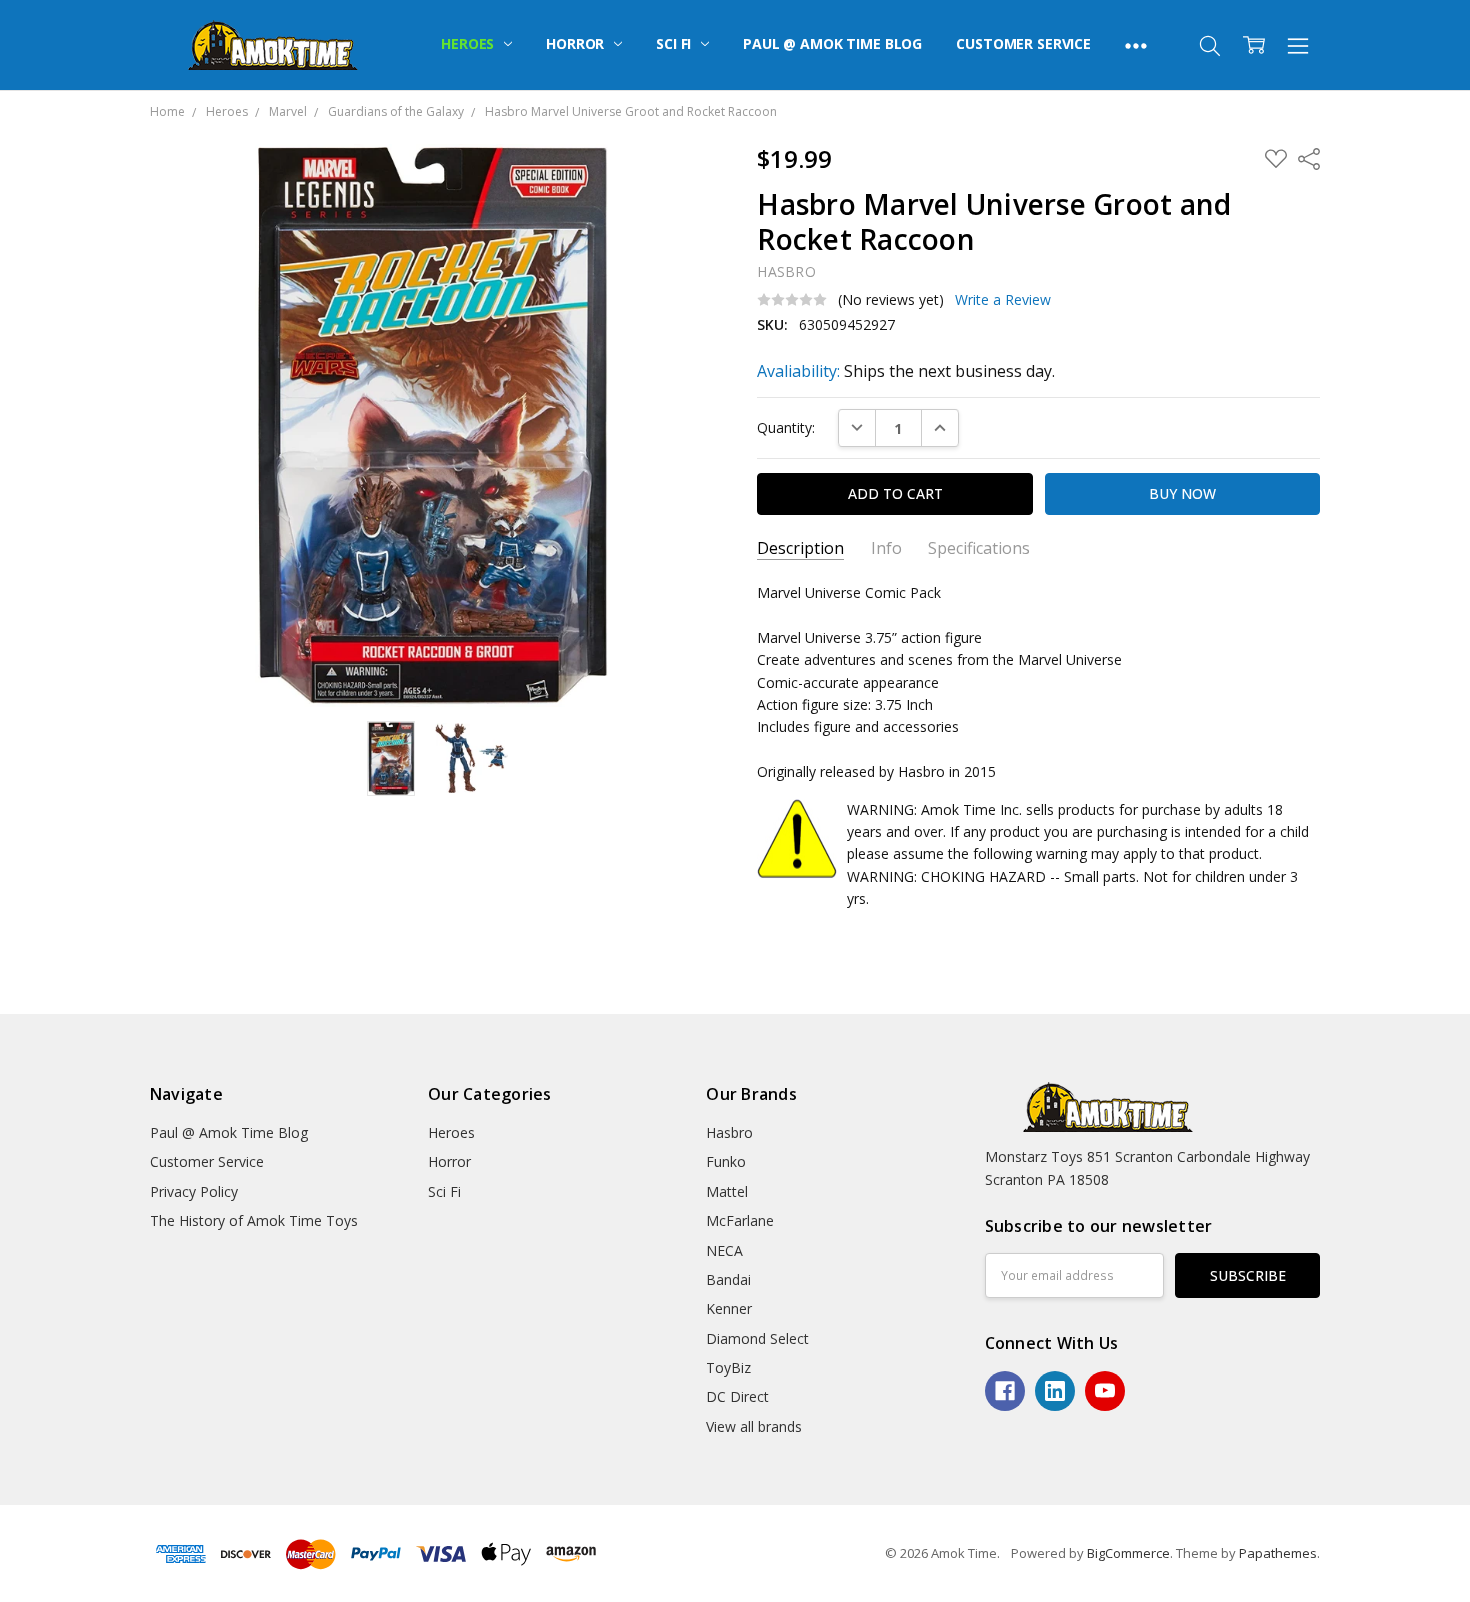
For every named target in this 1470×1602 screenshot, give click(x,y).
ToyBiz (728, 1367)
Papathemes (1278, 1553)
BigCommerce (1128, 1553)
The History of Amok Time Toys (254, 1220)
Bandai (728, 1279)
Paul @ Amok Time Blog (832, 43)
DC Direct (737, 1396)
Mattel (727, 1191)
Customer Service (1023, 43)
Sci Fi (675, 43)
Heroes (469, 43)
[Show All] (1136, 45)
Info (886, 548)
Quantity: (786, 427)
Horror (577, 43)
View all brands (754, 1426)
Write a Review (1003, 300)
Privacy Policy (194, 1191)
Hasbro (729, 1132)
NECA (724, 1250)
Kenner (729, 1308)
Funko (726, 1161)
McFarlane (740, 1220)
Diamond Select (757, 1338)
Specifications (979, 548)
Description (800, 548)
